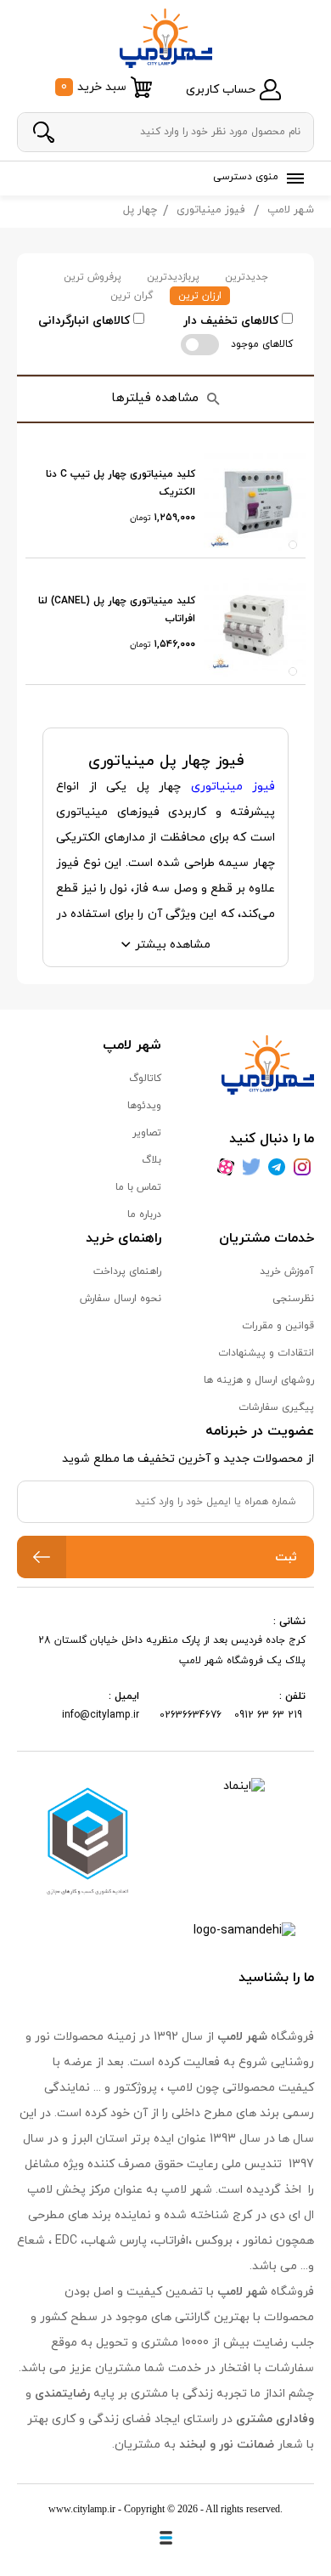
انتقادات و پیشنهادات (266, 1353)
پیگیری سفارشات (276, 1407)
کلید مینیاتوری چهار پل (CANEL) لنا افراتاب (117, 610)
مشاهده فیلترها (155, 398)
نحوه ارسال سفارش (121, 1299)
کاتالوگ (145, 1079)
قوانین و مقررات (278, 1326)
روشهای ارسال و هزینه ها (259, 1380)
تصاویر (147, 1133)
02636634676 (191, 1715)
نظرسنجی (293, 1299)
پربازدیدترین (173, 277)
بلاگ (151, 1160)
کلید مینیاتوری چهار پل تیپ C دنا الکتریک (121, 484)
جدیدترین (247, 277)
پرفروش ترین (93, 277)
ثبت (286, 1557)
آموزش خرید (287, 1271)
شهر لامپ (291, 210)
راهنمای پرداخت (127, 1271)
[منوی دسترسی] (292, 178)
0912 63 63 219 (270, 1715)
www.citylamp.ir (82, 2509)
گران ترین (132, 296)
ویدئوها (144, 1106)
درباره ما (144, 1214)
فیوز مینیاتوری (210, 210)
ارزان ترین (200, 296)
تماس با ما (138, 1187)
